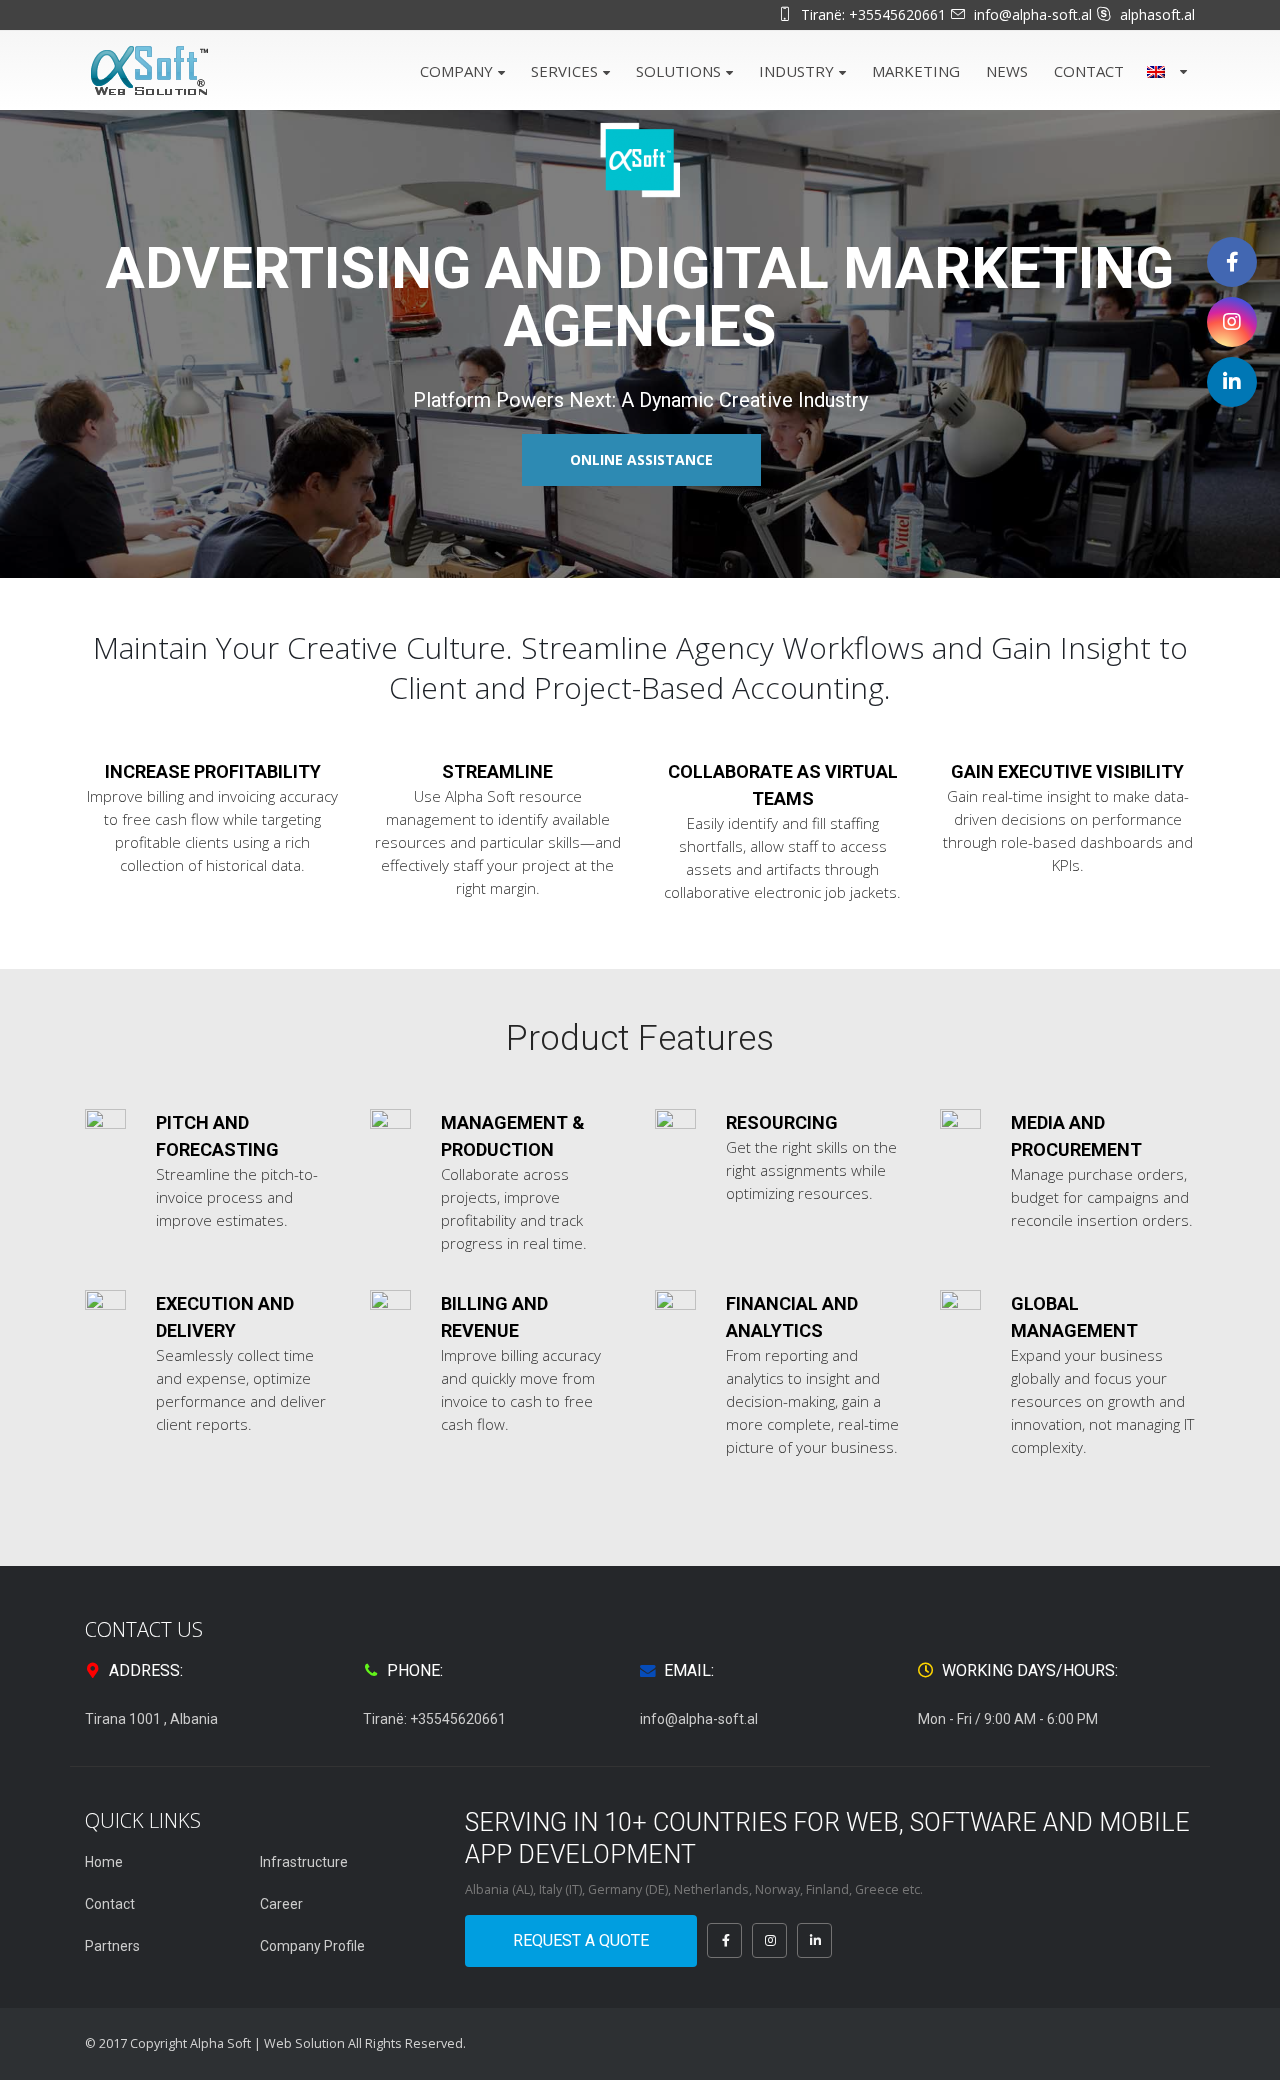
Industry (796, 71)
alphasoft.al (1157, 14)
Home (104, 1862)
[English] (1165, 69)
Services (564, 71)
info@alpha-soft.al (1033, 14)
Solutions (678, 71)
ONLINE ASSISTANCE (641, 459)
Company (456, 71)
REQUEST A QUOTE (581, 1940)
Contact (1089, 71)
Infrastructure (304, 1862)
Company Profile (312, 1946)
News (1007, 71)
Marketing (916, 71)
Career (281, 1904)
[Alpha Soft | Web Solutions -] (150, 71)
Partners (112, 1946)
